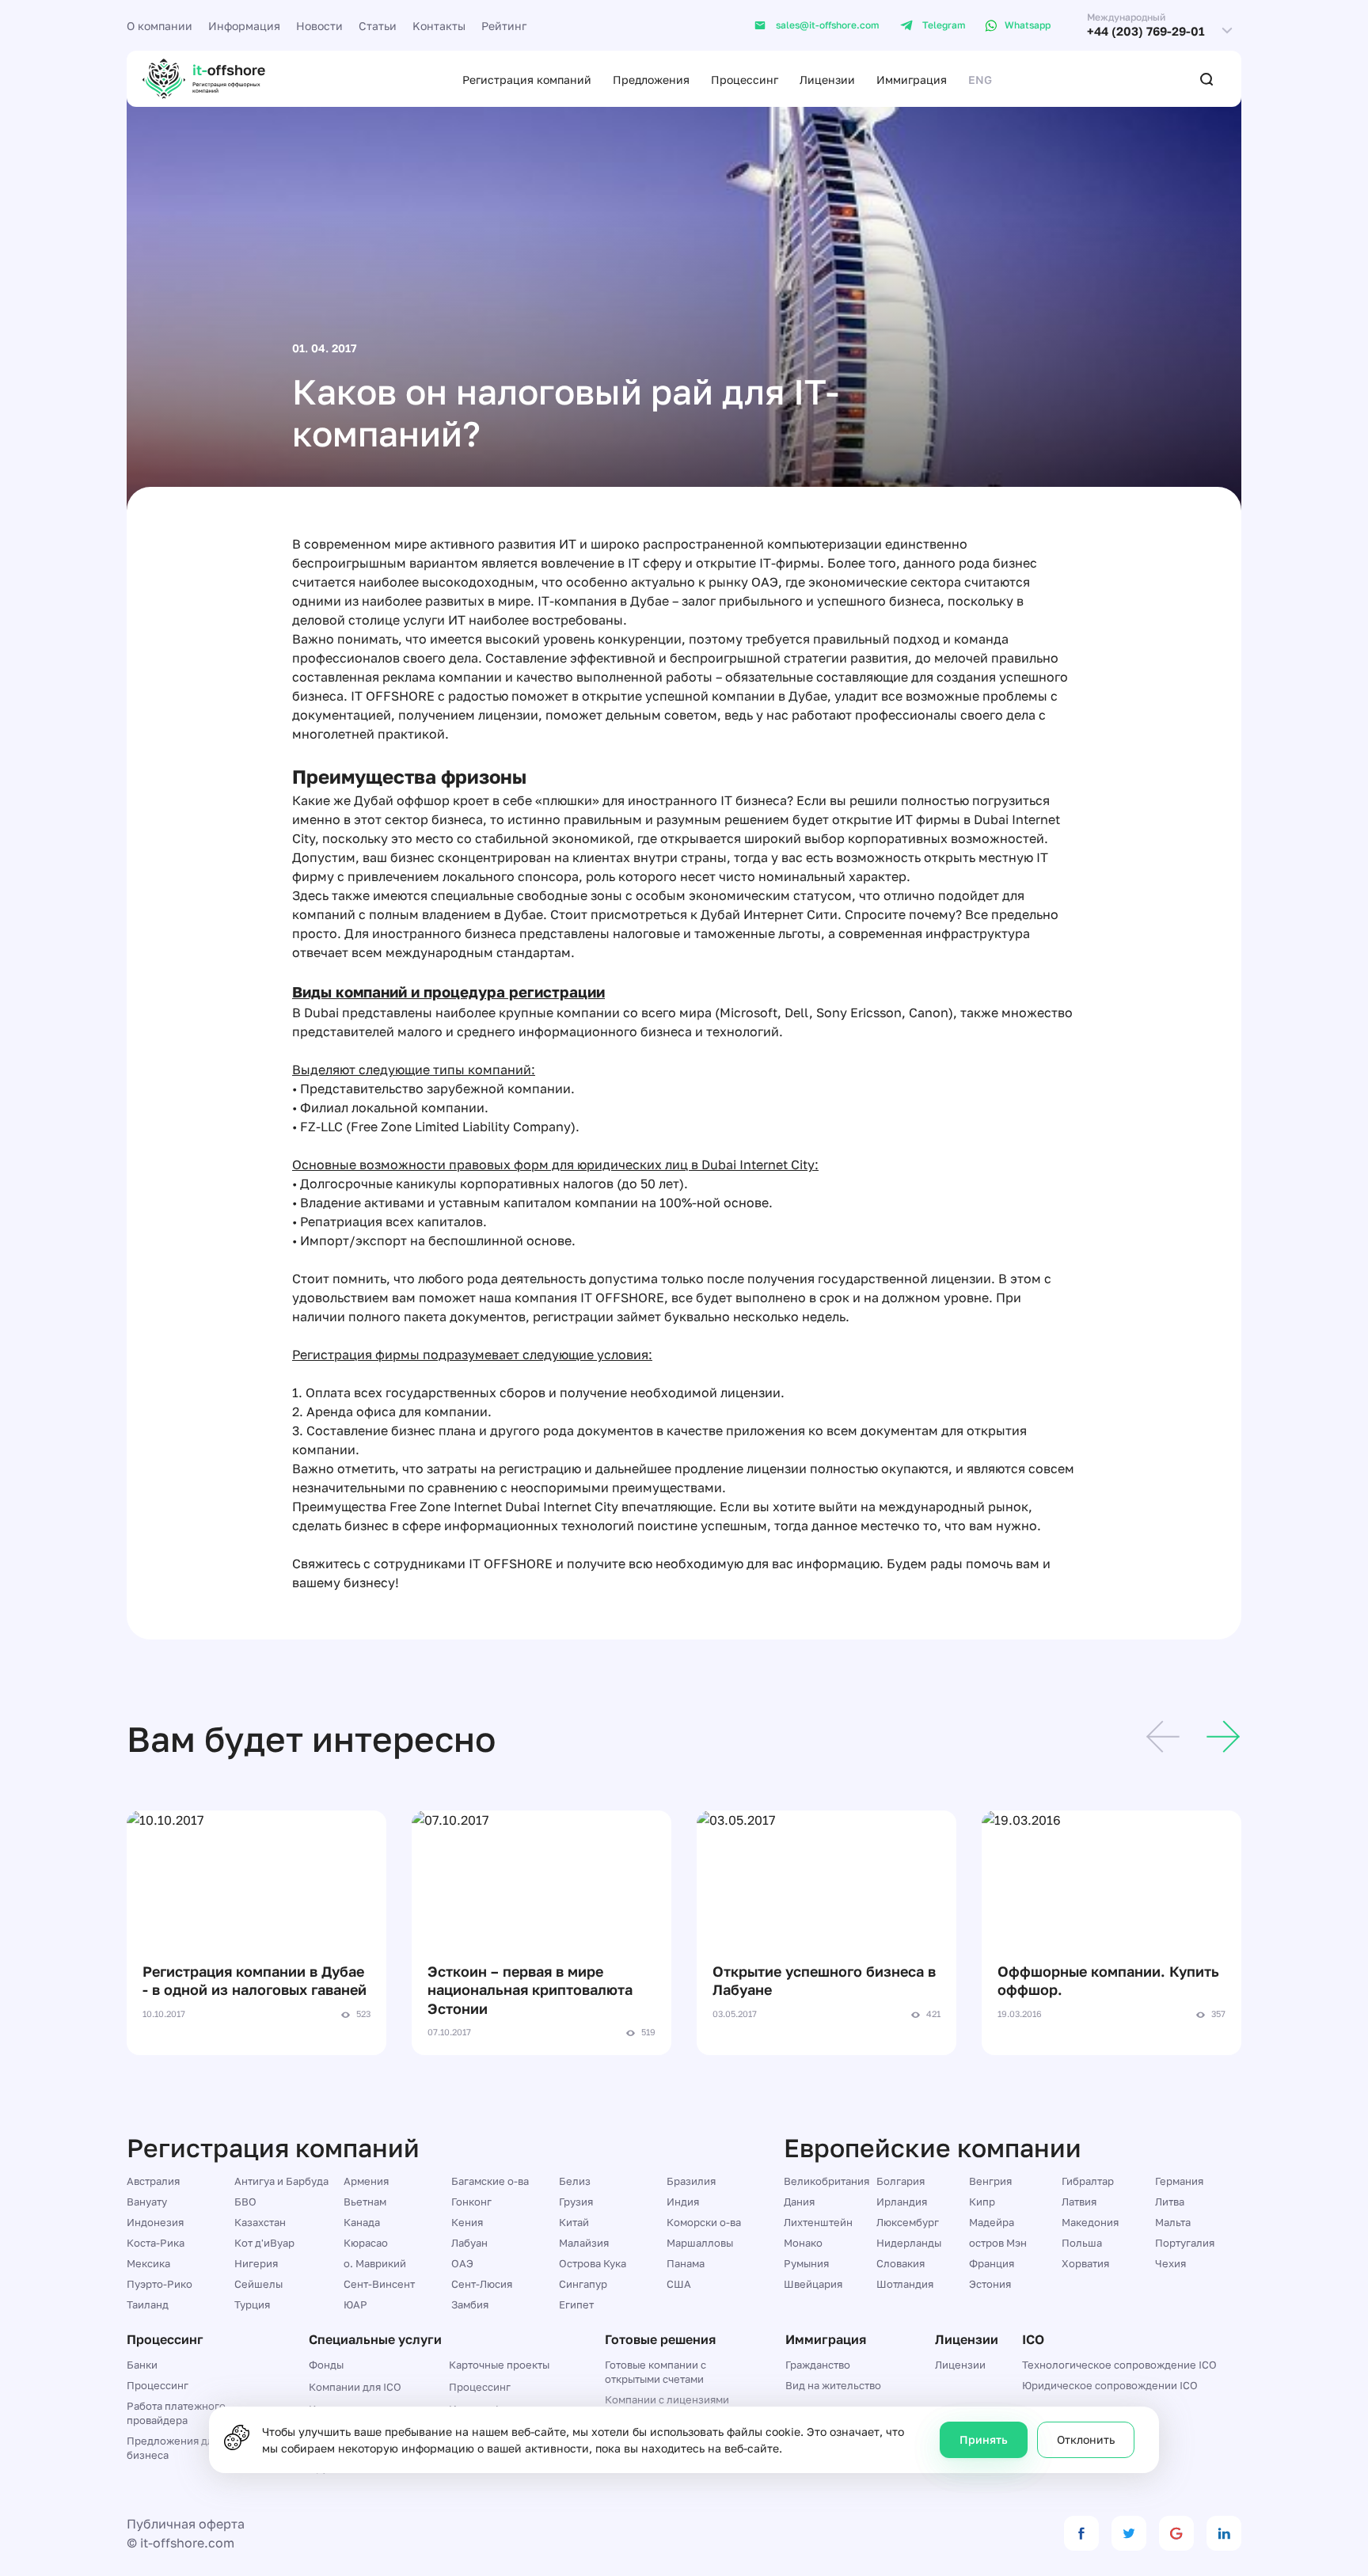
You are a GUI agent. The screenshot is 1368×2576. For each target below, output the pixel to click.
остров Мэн (998, 2243)
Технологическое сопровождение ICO (1119, 2365)
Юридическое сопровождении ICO (1110, 2385)
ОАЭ (462, 2263)
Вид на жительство (833, 2385)
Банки (142, 2365)
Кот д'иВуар (264, 2243)
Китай (574, 2222)
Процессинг (745, 80)
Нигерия (256, 2263)
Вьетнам (365, 2202)
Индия (683, 2202)
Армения (366, 2181)
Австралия (153, 2181)
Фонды (326, 2365)
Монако (803, 2243)
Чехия (1170, 2263)
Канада (362, 2222)
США (679, 2284)
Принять (984, 2439)
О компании (160, 26)
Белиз (575, 2181)
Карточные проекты (499, 2365)
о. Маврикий (375, 2263)
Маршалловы (700, 2243)
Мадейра (992, 2222)
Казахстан (260, 2222)
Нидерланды (909, 2243)
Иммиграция (912, 80)
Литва (1170, 2202)
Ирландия (902, 2202)
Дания (799, 2202)
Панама (686, 2263)
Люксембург (908, 2222)
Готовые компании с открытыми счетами (655, 2372)
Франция (992, 2263)
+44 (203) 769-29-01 (1146, 31)
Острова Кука (593, 2263)
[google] (1176, 2533)
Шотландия (905, 2284)
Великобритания (826, 2181)
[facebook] (1081, 2533)
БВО (245, 2202)
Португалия (1185, 2243)
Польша (1082, 2243)
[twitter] (1129, 2533)
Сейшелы (258, 2284)
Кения (467, 2222)
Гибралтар (1088, 2181)
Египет (576, 2304)
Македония (1090, 2222)
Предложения (651, 80)
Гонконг (471, 2202)
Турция (252, 2304)
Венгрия (990, 2181)
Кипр (982, 2202)
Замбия (470, 2304)
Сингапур (583, 2284)
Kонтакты (439, 26)
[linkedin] (1224, 2533)
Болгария (901, 2181)
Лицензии (827, 80)
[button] (1163, 1739)
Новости (319, 26)
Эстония (990, 2284)
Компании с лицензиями (667, 2399)
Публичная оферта (186, 2524)
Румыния (806, 2263)
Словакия (901, 2263)
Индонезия (155, 2222)
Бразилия (691, 2181)
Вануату (147, 2202)
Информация (244, 26)
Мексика (148, 2263)
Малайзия (584, 2243)
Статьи (378, 26)
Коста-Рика (156, 2243)
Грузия (576, 2202)
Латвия (1079, 2202)
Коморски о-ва (704, 2222)
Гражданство (818, 2365)
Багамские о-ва (490, 2181)
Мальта (1173, 2222)
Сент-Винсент (379, 2284)
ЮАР (355, 2304)
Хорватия (1085, 2263)
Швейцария (813, 2284)
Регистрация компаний (527, 80)
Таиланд (148, 2304)
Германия (1179, 2181)
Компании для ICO (355, 2387)
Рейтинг (504, 26)
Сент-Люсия (482, 2284)
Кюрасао (366, 2243)
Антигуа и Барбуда (281, 2181)
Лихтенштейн (818, 2222)
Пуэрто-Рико (160, 2284)
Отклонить (1086, 2439)
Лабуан (469, 2243)
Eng (980, 80)
